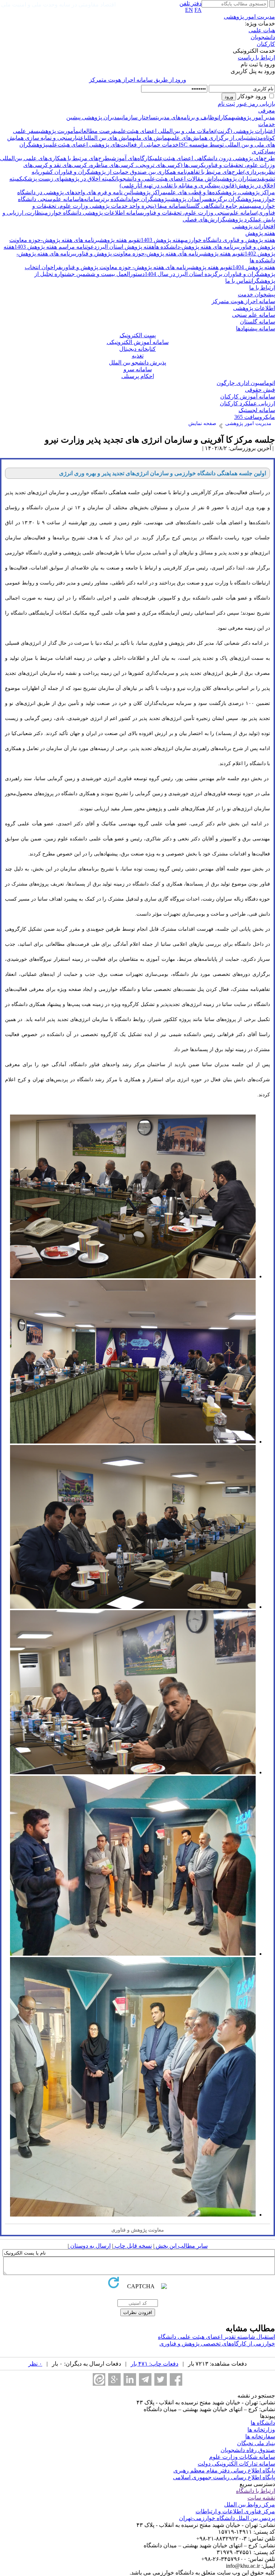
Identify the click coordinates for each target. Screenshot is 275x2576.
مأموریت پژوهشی (59, 131)
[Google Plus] (114, 2379)
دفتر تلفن (190, 3)
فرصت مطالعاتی (97, 131)
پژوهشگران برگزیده (233, 199)
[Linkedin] (130, 2379)
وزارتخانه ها (261, 2430)
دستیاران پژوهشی (240, 179)
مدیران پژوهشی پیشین (93, 117)
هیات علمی (262, 30)
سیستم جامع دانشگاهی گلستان (221, 206)
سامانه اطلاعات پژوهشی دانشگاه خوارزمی (93, 213)
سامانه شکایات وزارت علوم (242, 2457)
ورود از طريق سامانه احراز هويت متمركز (138, 80)
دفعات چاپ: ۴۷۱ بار (155, 2364)
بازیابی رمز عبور (256, 104)
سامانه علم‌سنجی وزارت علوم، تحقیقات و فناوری (199, 213)
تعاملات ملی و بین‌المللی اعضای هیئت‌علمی (166, 131)
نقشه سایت (261, 2498)
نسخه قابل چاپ (132, 2246)
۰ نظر (35, 2364)
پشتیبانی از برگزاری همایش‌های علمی (213, 138)
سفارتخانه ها (260, 2436)
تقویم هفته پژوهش (120, 240)
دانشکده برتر (115, 199)
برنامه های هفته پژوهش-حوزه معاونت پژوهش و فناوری (139, 254)
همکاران (226, 117)
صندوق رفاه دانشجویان (248, 2450)
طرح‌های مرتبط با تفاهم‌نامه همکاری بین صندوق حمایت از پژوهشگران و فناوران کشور (141, 172)
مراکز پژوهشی (149, 192)
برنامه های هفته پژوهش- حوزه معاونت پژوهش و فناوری (126, 267)
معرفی (267, 111)
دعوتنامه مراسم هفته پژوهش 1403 (56, 247)
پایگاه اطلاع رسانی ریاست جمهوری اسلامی (224, 2477)
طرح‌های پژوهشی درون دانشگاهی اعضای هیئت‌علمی (214, 158)
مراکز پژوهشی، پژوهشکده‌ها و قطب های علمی (220, 192)
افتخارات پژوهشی (254, 226)
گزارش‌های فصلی (204, 220)
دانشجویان (263, 37)
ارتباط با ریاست (256, 58)
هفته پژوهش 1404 (254, 267)
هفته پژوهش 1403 (162, 240)
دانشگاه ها (263, 2423)
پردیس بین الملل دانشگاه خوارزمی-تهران (227, 2518)
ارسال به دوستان (90, 2246)
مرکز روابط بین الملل (250, 2505)
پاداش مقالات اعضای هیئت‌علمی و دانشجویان (167, 179)
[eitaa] (99, 2379)
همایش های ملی (152, 138)
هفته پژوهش (260, 233)
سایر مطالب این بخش (181, 2246)
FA (198, 10)
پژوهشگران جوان (150, 199)
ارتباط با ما (262, 288)
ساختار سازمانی (138, 117)
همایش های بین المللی (110, 138)
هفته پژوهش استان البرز (126, 247)
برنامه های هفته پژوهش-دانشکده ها (196, 247)
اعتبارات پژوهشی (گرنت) (245, 131)
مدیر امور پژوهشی (254, 117)
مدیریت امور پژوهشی (249, 17)
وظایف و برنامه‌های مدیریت (187, 117)
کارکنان (266, 44)
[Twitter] (161, 2379)
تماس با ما (238, 281)
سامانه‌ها (90, 199)
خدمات (267, 124)
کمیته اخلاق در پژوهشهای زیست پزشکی (69, 179)
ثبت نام (226, 104)
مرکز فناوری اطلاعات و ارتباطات (235, 2511)
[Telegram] (145, 2379)
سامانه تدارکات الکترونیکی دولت (236, 2464)
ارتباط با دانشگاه (255, 2491)
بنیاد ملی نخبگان (256, 2443)
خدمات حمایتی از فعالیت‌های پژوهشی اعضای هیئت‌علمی (113, 145)
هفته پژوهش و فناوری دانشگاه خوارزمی (229, 240)
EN (189, 10)
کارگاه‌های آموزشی (131, 158)
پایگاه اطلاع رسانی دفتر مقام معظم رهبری (224, 2470)
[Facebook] (176, 2379)
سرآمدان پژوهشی (189, 199)
